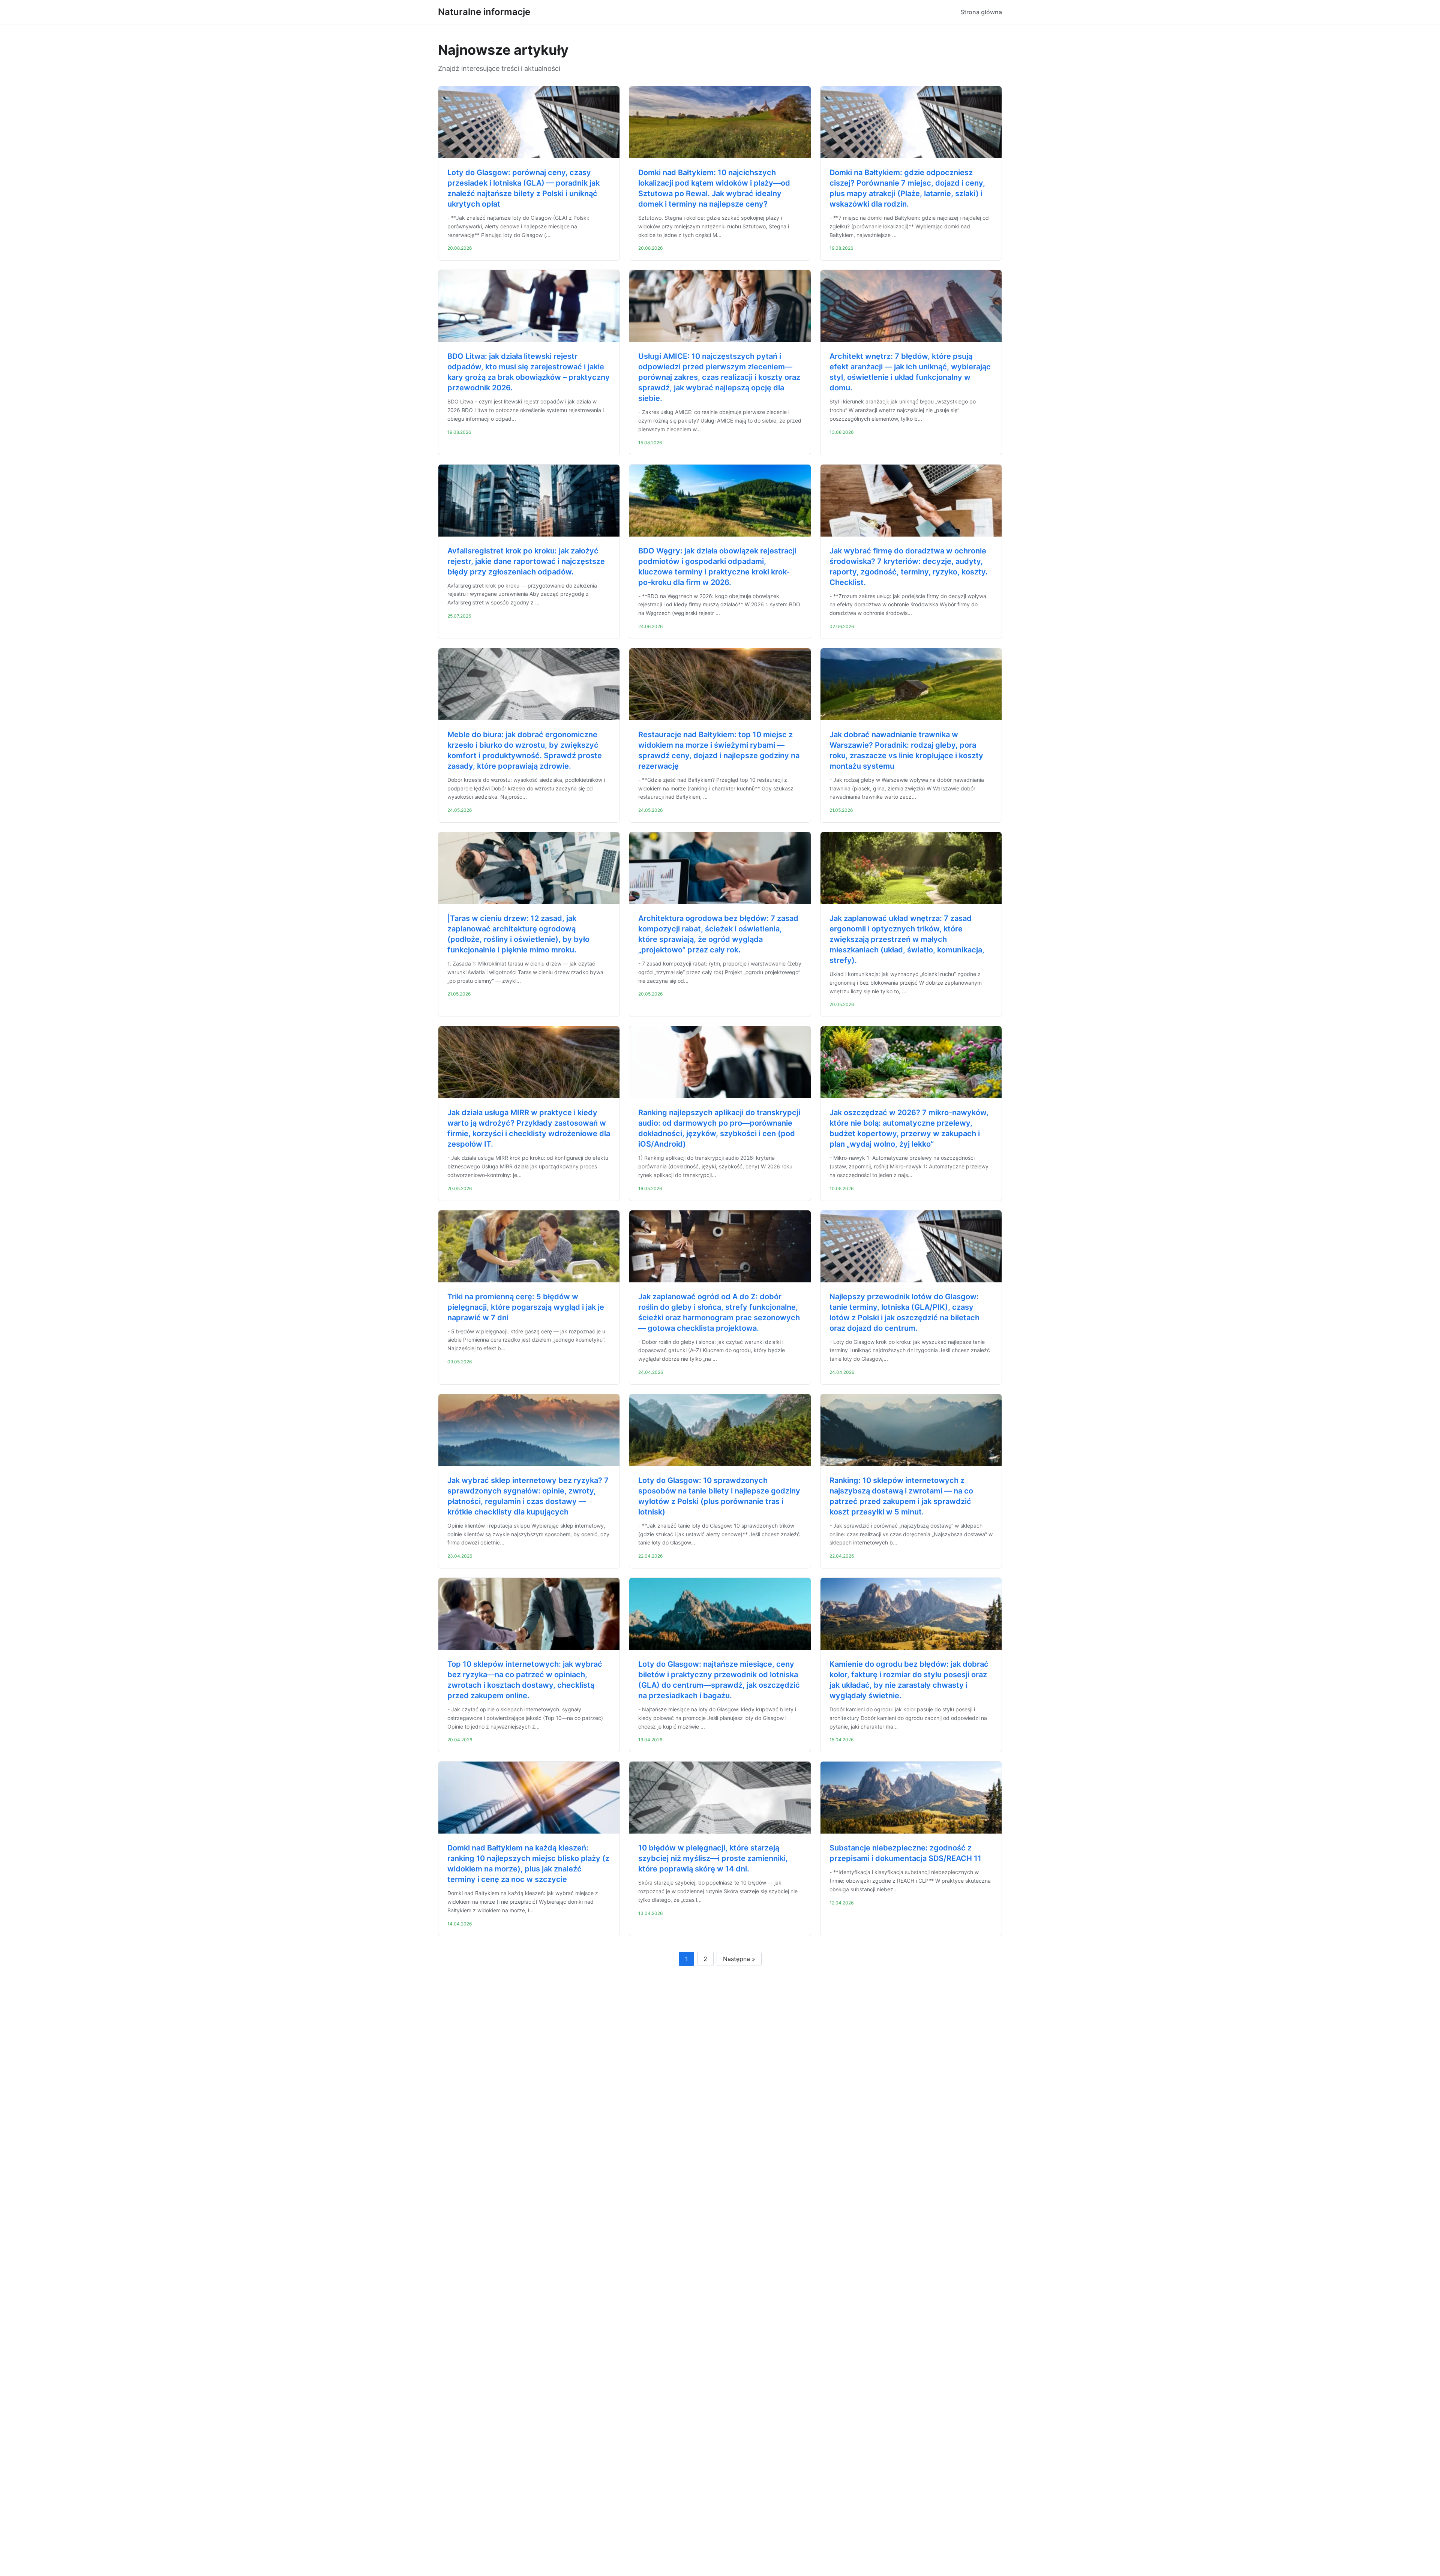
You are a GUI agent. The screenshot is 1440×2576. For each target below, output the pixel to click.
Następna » (739, 1959)
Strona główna (981, 12)
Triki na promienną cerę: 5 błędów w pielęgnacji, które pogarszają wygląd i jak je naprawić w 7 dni (526, 1307)
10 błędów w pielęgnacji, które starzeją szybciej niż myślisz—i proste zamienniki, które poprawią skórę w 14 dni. (713, 1858)
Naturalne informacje (484, 12)
